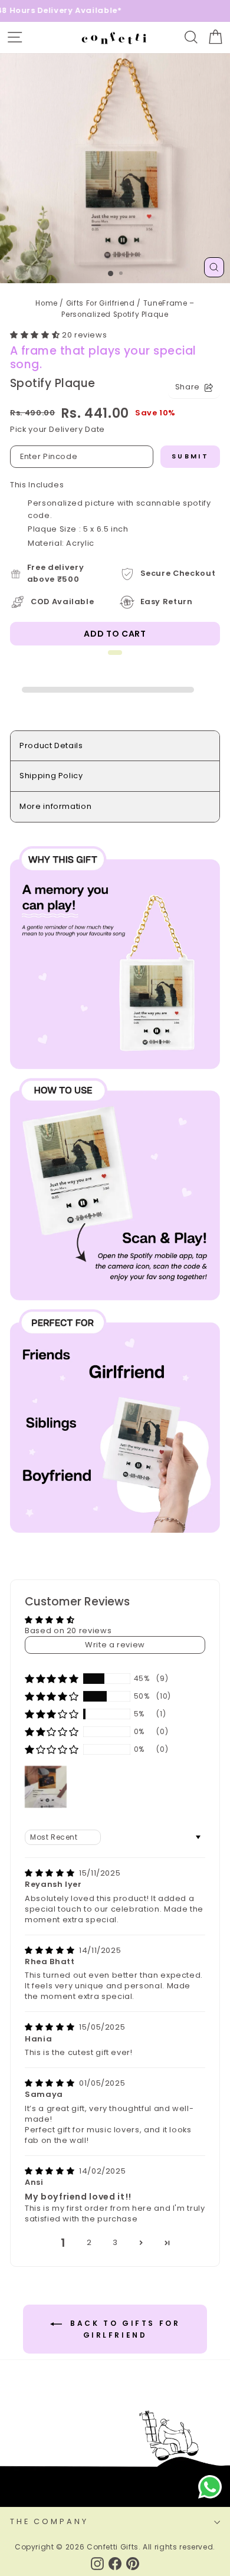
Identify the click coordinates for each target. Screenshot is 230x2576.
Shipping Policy (51, 776)
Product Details (51, 745)
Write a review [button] (115, 1645)
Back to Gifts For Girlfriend (124, 2329)
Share (188, 387)
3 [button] (115, 2242)
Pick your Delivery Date (57, 429)
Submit (190, 456)
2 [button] (89, 2242)
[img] (51, 1873)
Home (47, 303)
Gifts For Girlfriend (101, 303)
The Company (49, 2521)
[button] (36, 335)
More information (55, 806)
